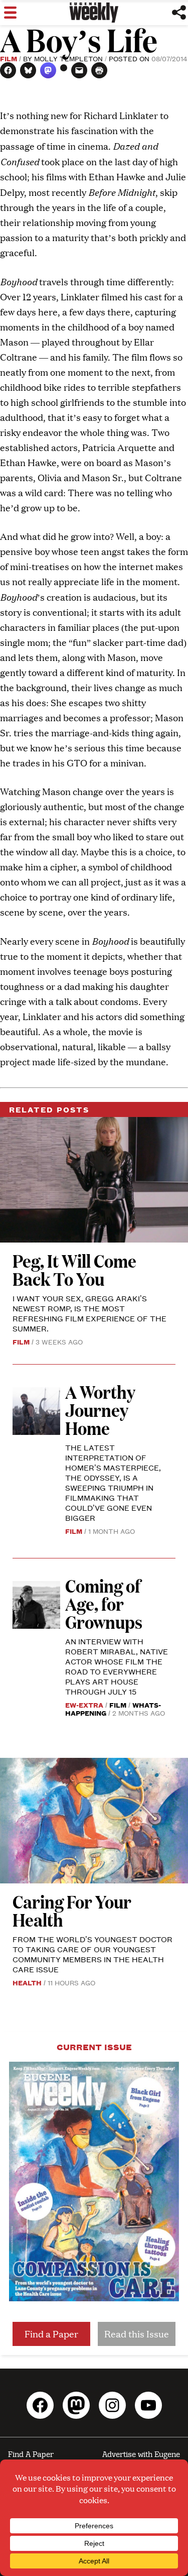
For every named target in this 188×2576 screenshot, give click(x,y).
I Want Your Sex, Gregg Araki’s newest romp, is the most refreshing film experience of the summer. (89, 1313)
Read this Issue (137, 2334)
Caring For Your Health (72, 1910)
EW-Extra (84, 1705)
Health (27, 1982)
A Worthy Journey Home (100, 1410)
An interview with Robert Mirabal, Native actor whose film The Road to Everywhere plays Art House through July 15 (117, 1666)
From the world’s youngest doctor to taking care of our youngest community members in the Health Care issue (92, 1954)
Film (9, 58)
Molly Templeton (68, 58)
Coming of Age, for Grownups (104, 1603)
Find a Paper (51, 2334)
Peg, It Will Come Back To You (74, 1269)
